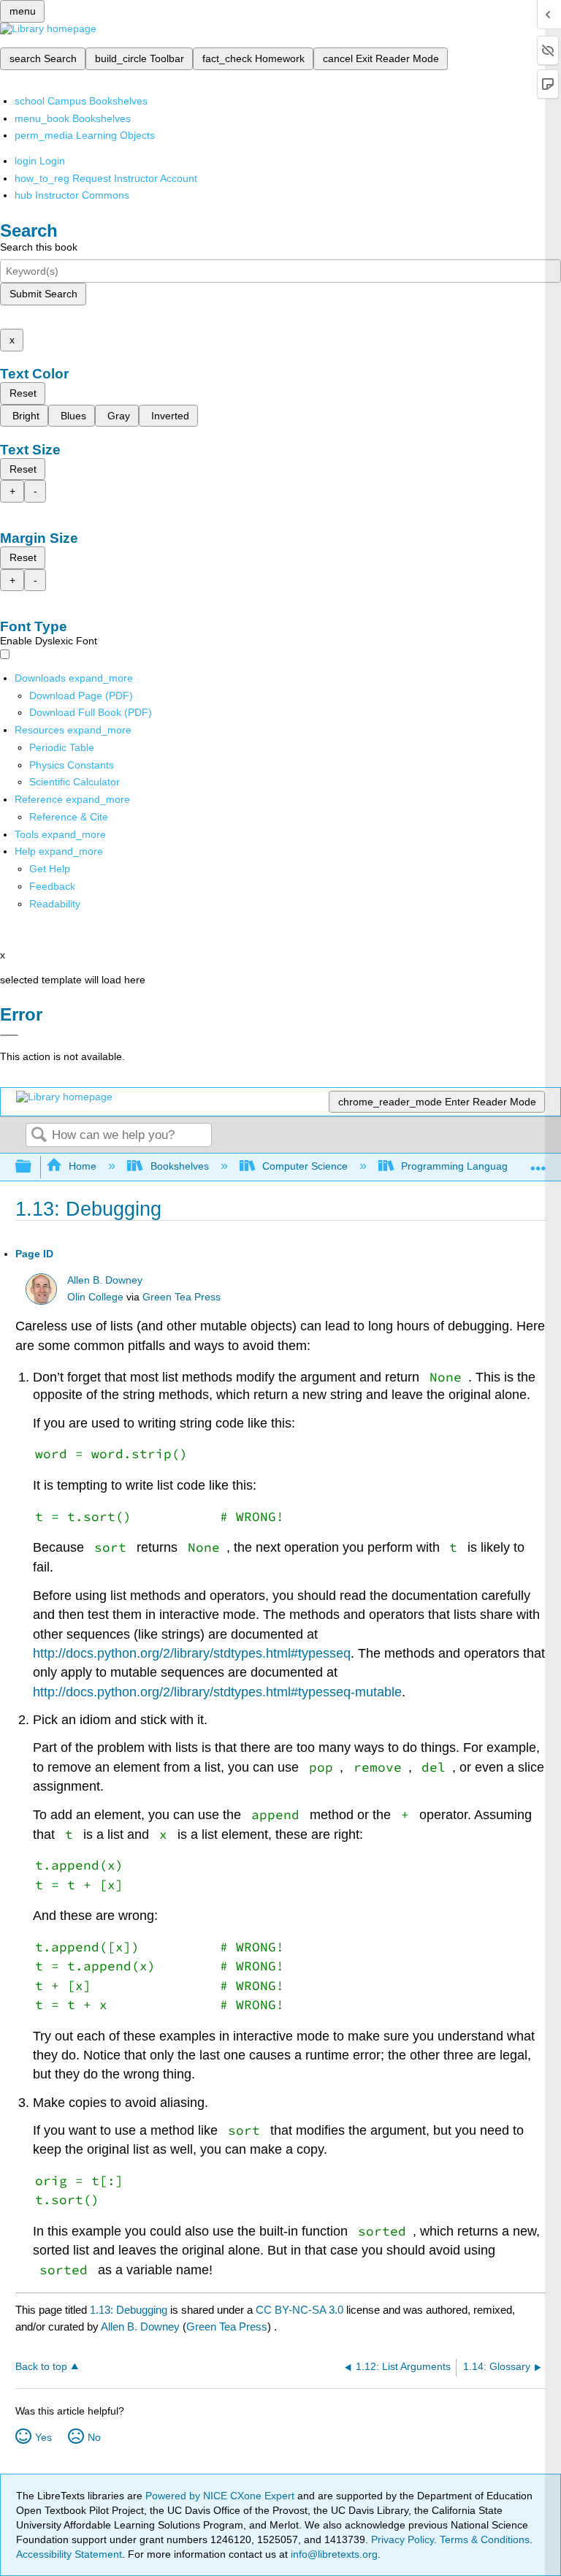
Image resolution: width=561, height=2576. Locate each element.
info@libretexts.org (333, 2554)
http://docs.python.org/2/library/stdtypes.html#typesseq (192, 1653)
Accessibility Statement (69, 2554)
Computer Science (305, 1166)
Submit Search (43, 294)
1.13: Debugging (129, 2310)
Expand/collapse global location (538, 1163)
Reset (23, 393)
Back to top (41, 2367)
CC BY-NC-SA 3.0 (299, 2310)
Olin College (95, 1297)
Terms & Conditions (485, 2539)
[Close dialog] (9, 1035)
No (94, 2437)
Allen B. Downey (105, 1280)
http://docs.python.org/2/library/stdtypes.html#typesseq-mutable (217, 1692)
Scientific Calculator (75, 782)
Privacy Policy (402, 2539)
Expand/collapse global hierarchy (33, 1167)
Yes (43, 2437)
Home (83, 1166)
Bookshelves (179, 1166)
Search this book (39, 247)
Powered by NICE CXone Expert (221, 2496)
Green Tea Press (182, 1297)
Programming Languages (460, 1166)
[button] (52, 886)
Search (39, 1136)
